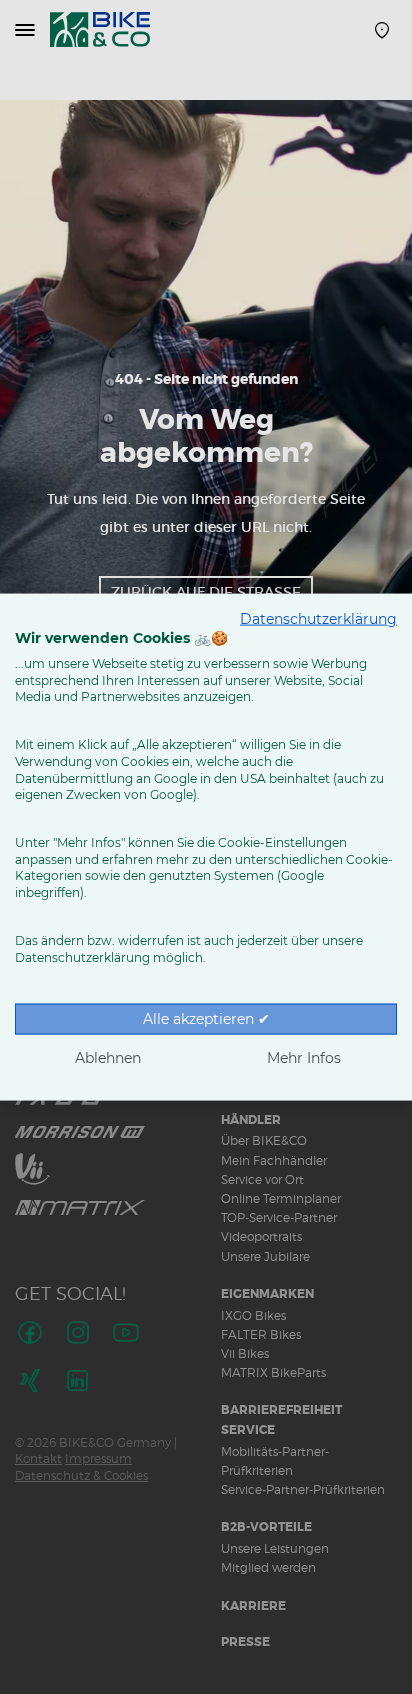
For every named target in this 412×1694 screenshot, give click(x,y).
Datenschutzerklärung (318, 619)
